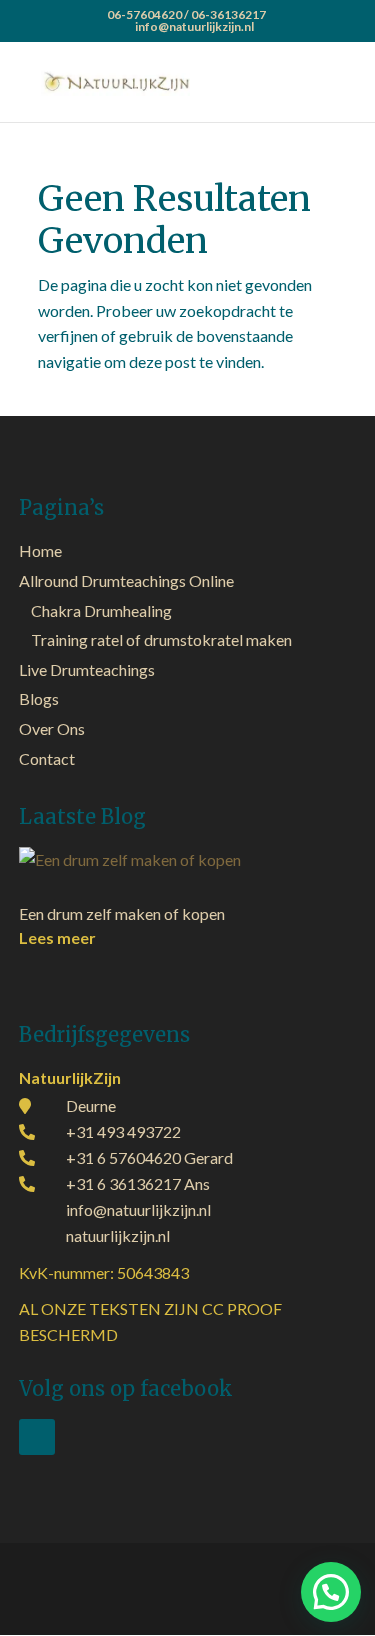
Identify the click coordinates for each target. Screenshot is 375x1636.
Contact (47, 758)
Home (40, 550)
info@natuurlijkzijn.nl (138, 1209)
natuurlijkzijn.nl (118, 1235)
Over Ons (52, 728)
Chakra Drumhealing (101, 610)
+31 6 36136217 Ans (138, 1183)
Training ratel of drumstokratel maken (161, 639)
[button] (331, 1592)
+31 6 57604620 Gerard (149, 1157)
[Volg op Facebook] (37, 1437)
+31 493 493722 (123, 1131)
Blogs (39, 698)
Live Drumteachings (87, 669)
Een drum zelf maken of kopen (122, 913)
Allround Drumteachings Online (126, 580)
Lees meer (57, 937)
